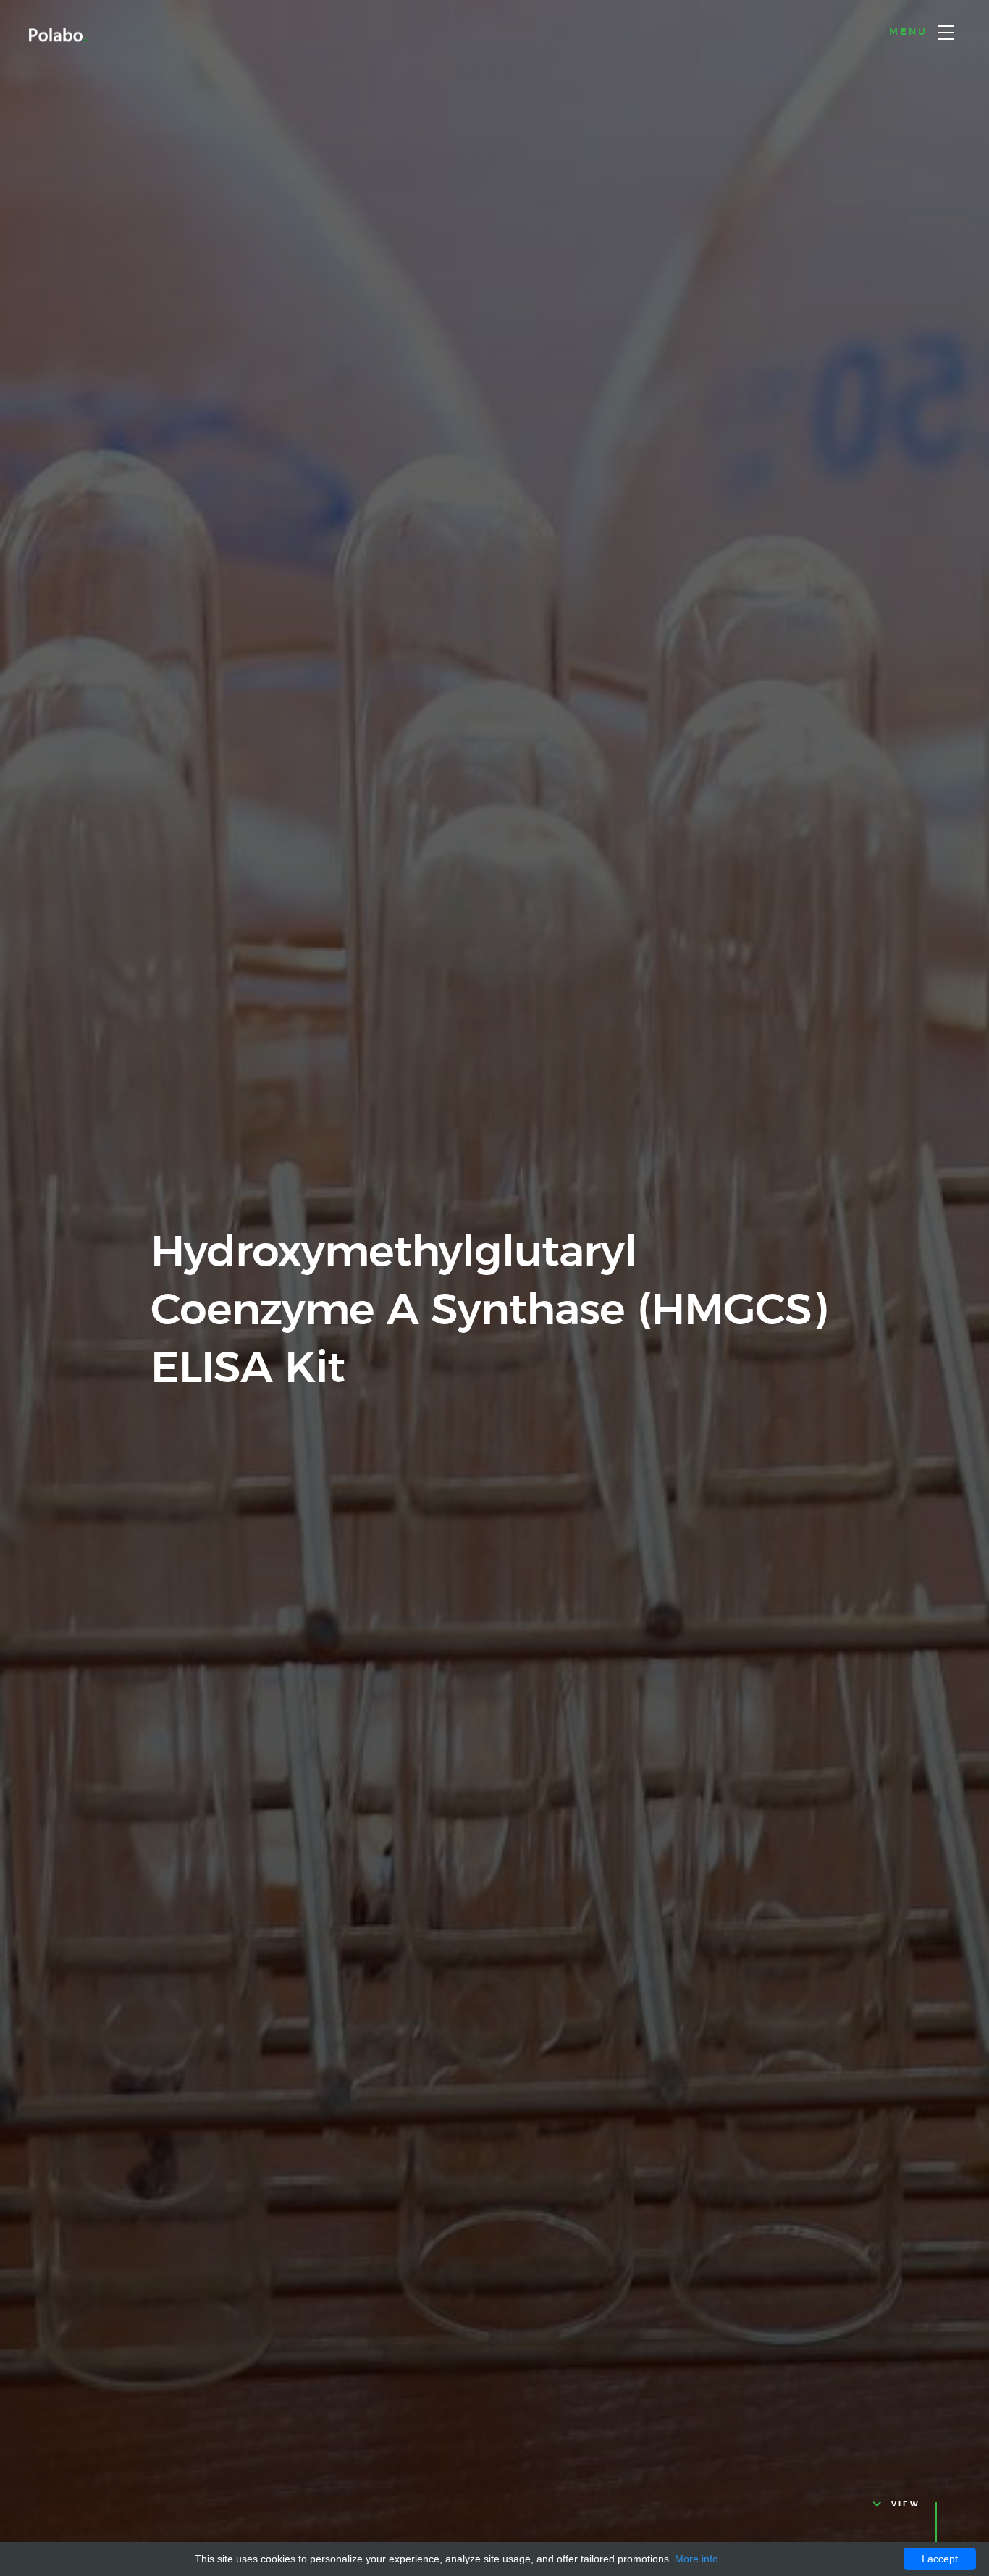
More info (696, 2559)
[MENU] (946, 33)
